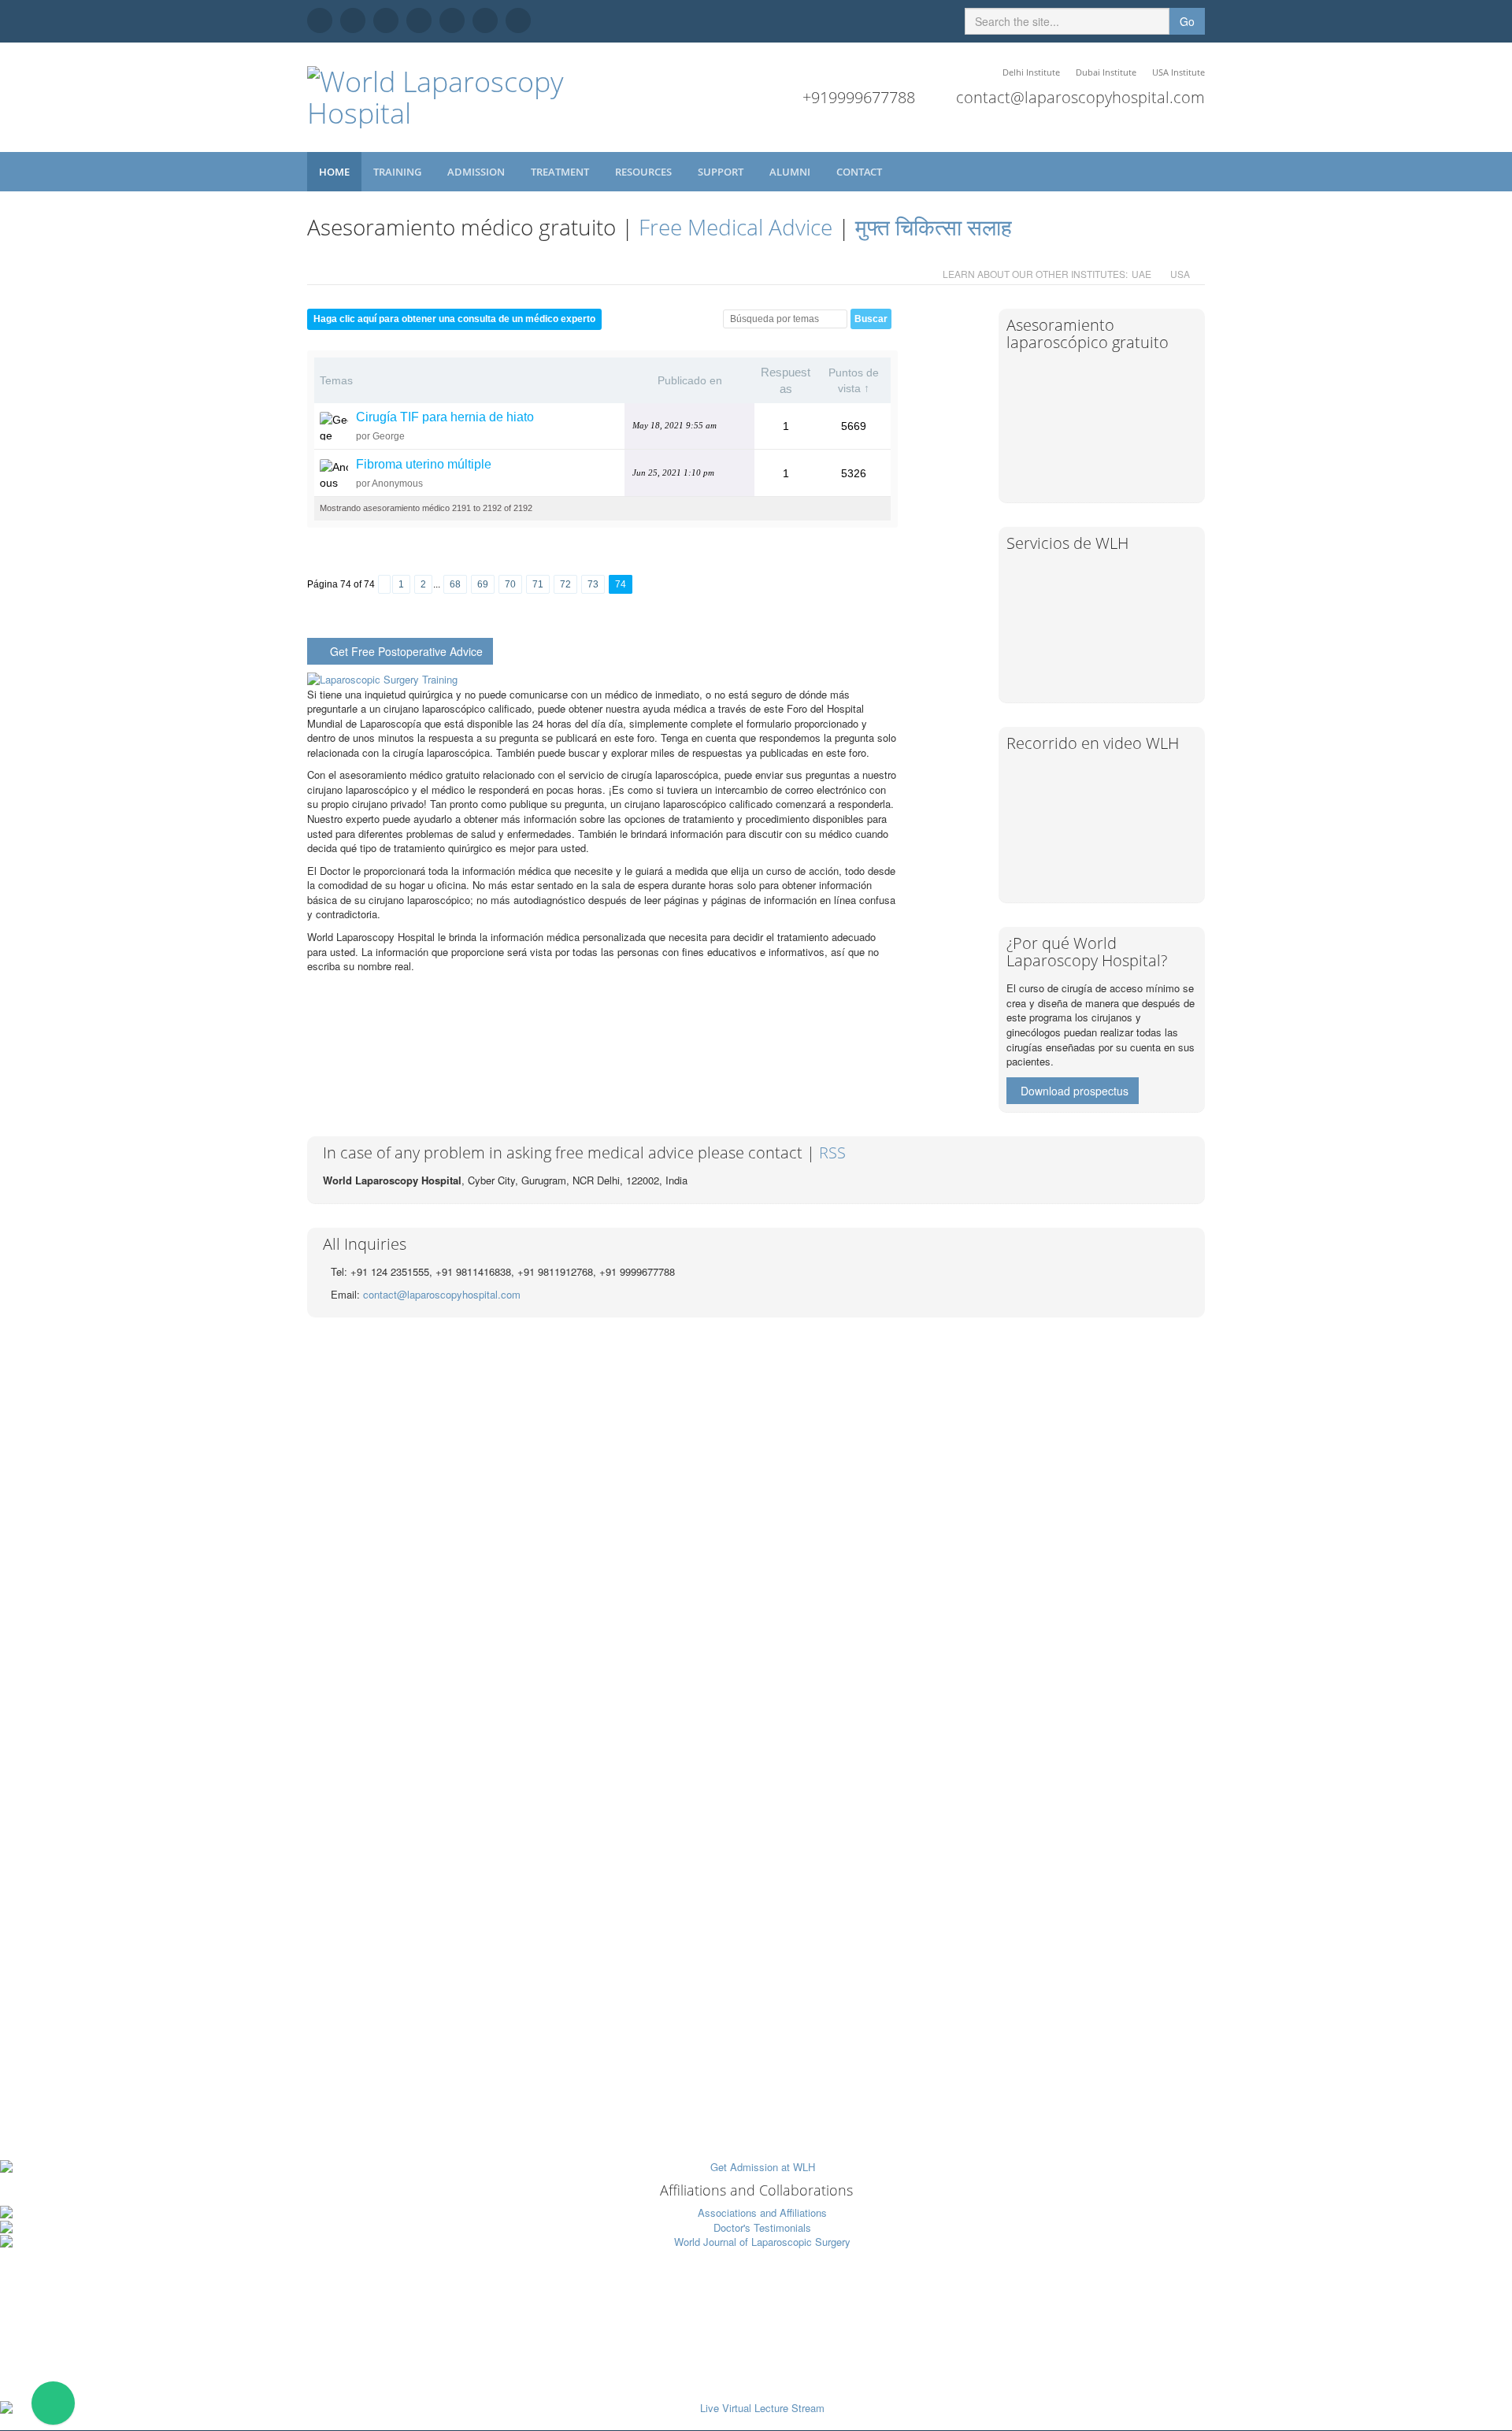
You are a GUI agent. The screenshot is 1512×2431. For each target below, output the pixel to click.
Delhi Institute (1031, 72)
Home (334, 172)
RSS (832, 1153)
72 (565, 584)
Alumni (791, 172)
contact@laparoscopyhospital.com (1080, 97)
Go (1187, 21)
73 (593, 584)
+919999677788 (859, 97)
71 (538, 584)
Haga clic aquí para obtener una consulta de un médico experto (454, 319)
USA (1180, 274)
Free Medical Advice (736, 227)
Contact (860, 172)
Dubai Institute (1106, 72)
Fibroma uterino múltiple (424, 464)
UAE (1141, 274)
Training (398, 172)
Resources (645, 172)
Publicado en (690, 380)
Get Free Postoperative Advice (406, 651)
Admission (477, 172)
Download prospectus (1075, 1091)
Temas (336, 380)
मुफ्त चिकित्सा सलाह (934, 227)
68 (455, 584)
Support (722, 172)
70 (510, 584)
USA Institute (1178, 72)
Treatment (561, 172)
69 (483, 584)
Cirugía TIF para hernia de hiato (445, 417)
